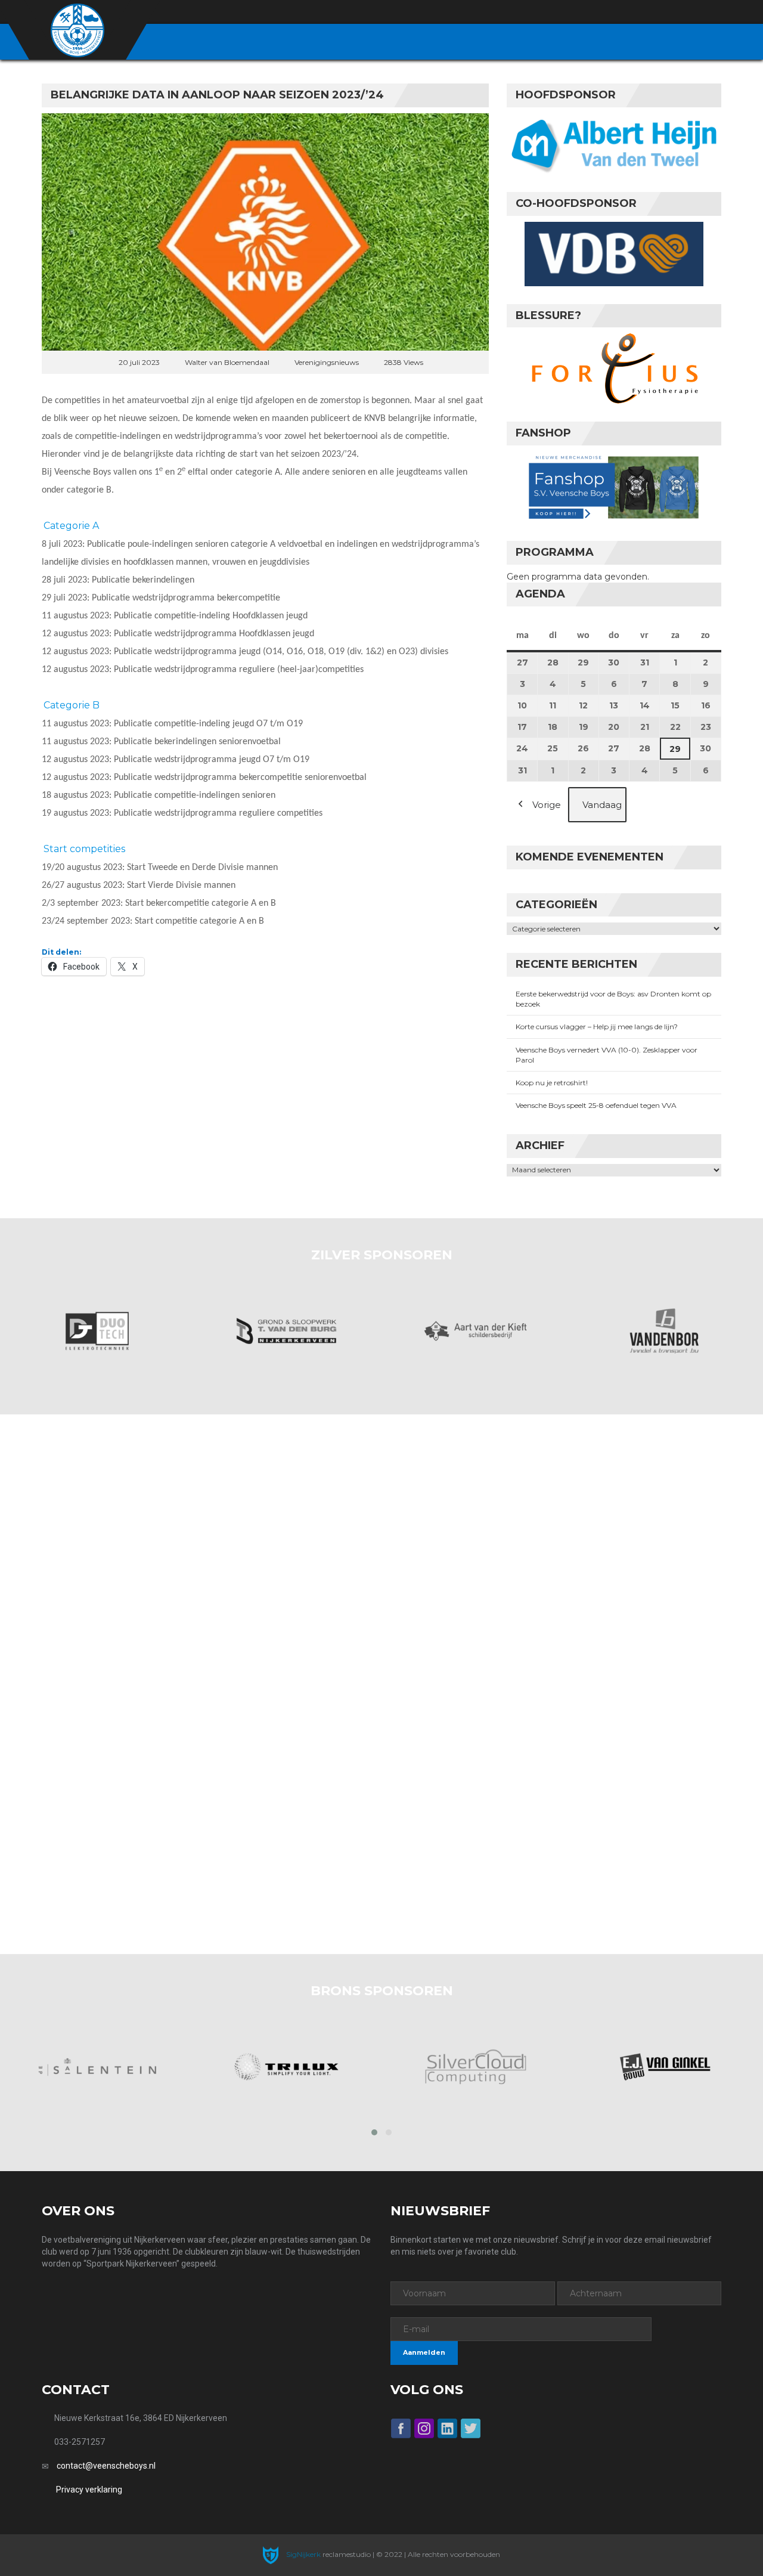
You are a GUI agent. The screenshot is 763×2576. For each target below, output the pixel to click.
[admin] (651, 13)
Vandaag (602, 805)
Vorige (547, 805)
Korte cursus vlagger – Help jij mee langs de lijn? (597, 1027)
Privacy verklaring (89, 2490)
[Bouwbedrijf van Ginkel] (665, 2067)
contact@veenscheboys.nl (106, 2466)
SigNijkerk (303, 2554)
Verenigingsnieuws (327, 362)
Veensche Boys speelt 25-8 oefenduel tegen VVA (596, 1105)
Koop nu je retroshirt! (552, 1083)
